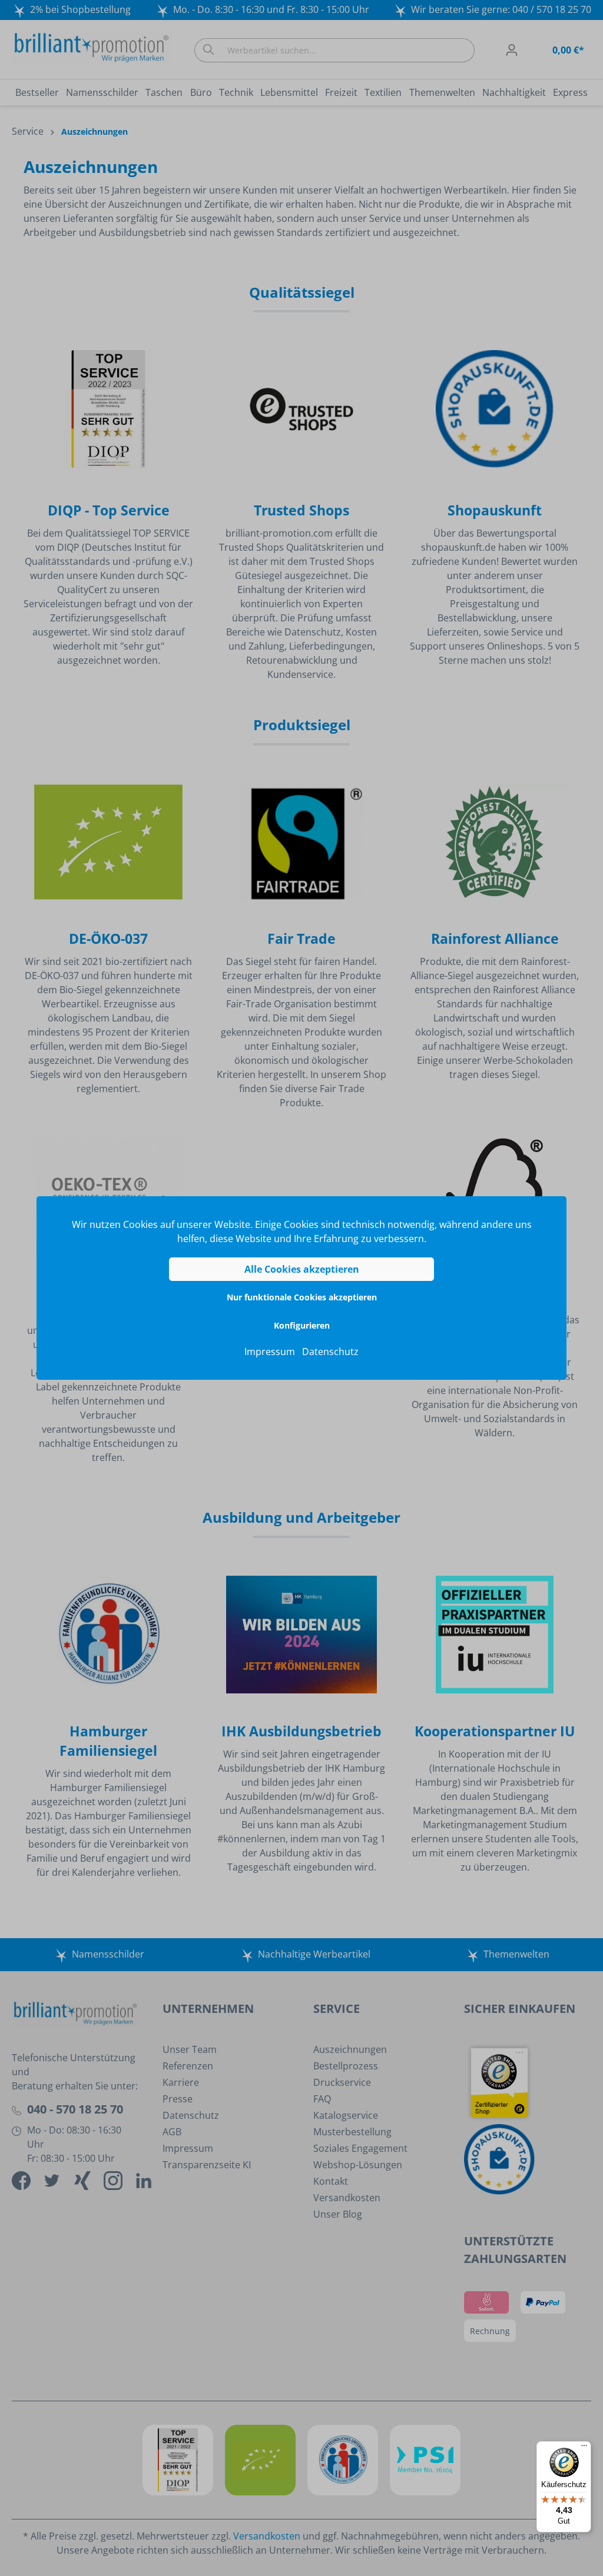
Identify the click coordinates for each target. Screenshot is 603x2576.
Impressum (270, 1352)
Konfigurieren (302, 1325)
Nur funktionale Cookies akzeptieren (302, 1297)
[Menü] (584, 2448)
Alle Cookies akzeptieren (302, 1269)
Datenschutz (330, 1352)
